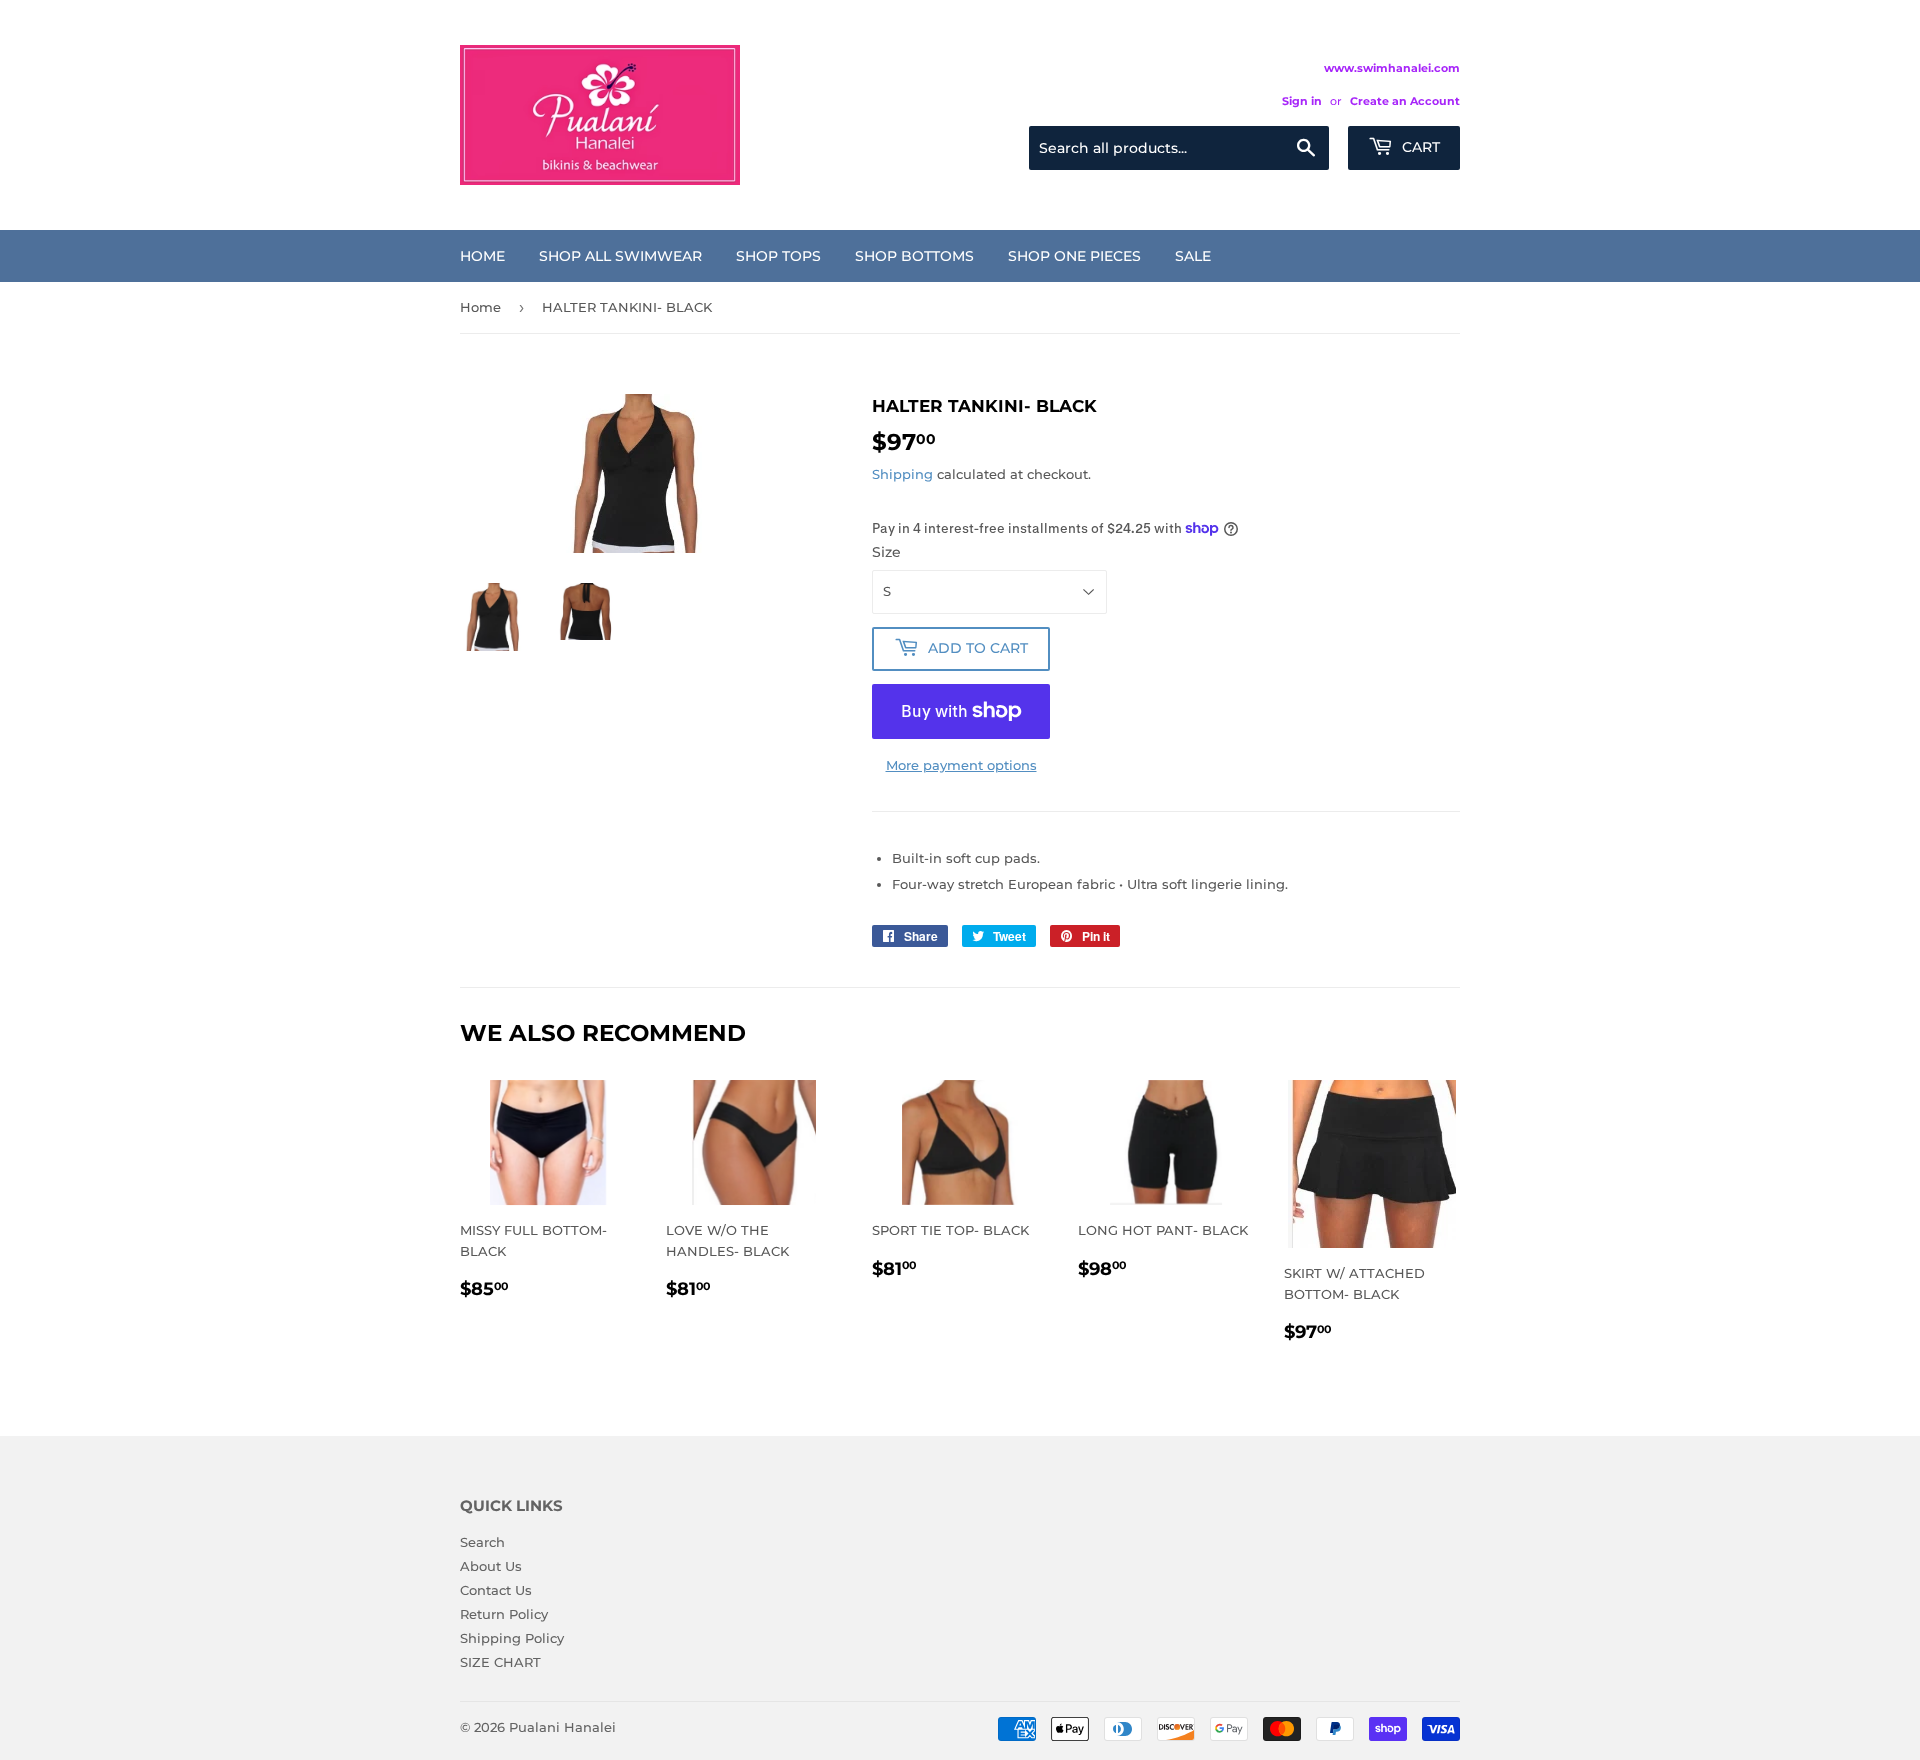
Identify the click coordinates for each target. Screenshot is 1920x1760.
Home (482, 256)
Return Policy (504, 1614)
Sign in (1302, 101)
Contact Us (496, 1590)
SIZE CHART (500, 1662)
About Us (491, 1566)
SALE (1193, 256)
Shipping (902, 474)
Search (482, 1542)
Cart (1419, 147)
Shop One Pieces (1074, 256)
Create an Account (1405, 101)
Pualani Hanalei (562, 1727)
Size (886, 552)
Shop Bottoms (914, 256)
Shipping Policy (512, 1638)
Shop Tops (778, 256)
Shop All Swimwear (620, 256)
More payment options (961, 765)
